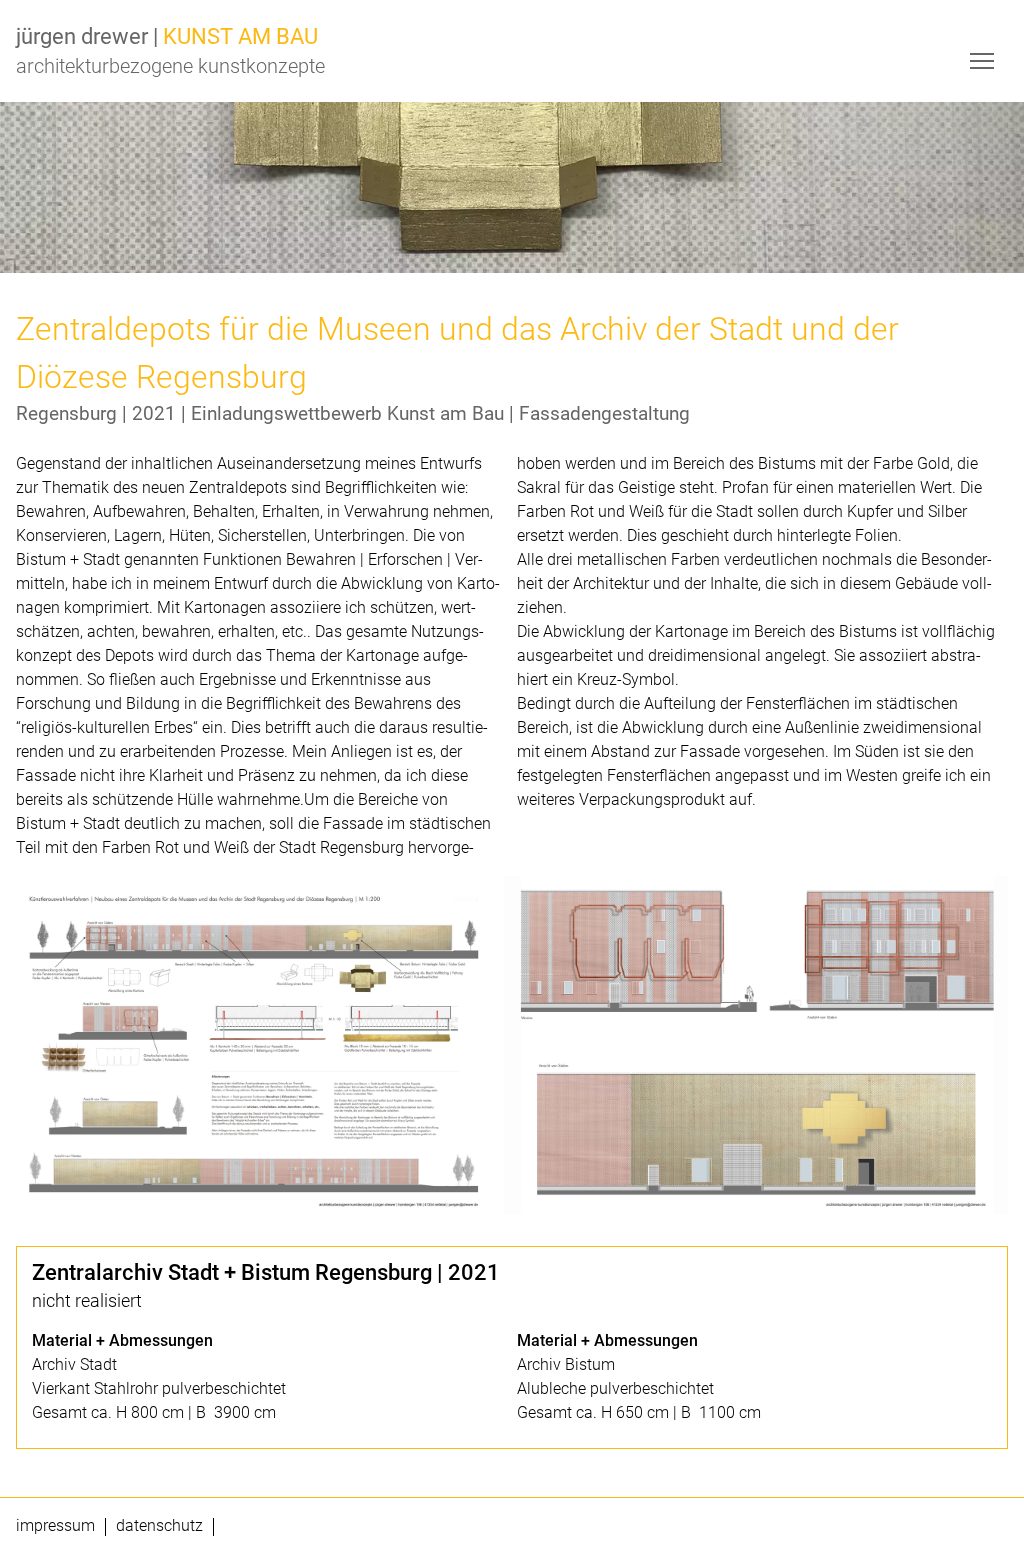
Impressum (55, 1526)
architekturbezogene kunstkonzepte (170, 66)
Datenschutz (159, 1526)
